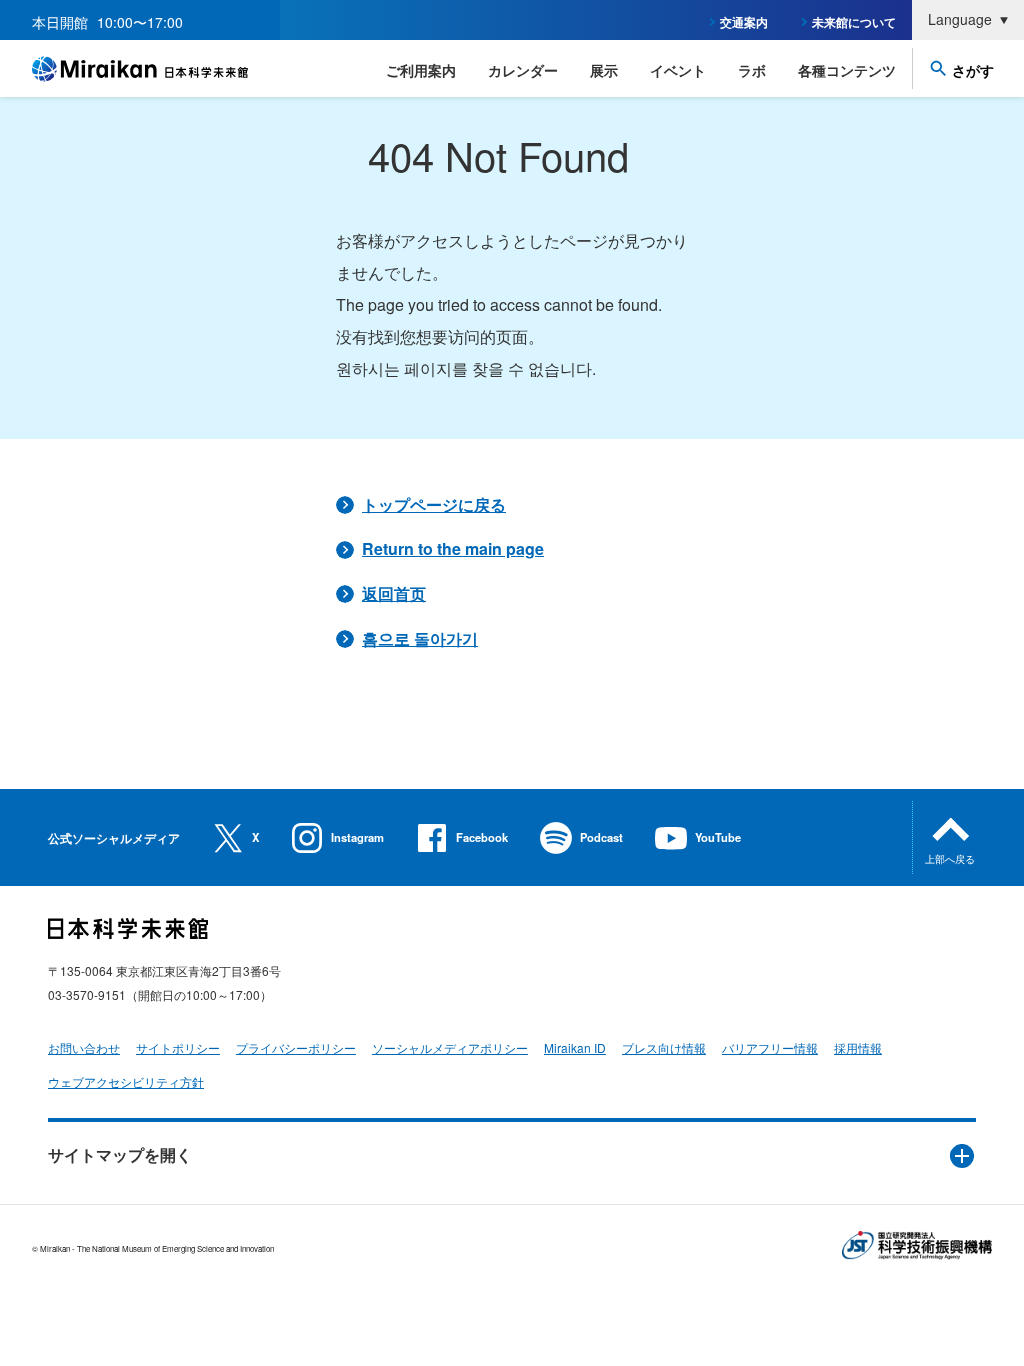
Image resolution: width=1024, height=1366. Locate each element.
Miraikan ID (575, 1047)
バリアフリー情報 (770, 1047)
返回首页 (394, 593)
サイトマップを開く (120, 1154)
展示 (604, 70)
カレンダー (523, 70)
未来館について (854, 22)
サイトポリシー (178, 1047)
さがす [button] (973, 70)
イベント (678, 70)
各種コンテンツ (847, 70)
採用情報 (858, 1047)
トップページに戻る (434, 504)
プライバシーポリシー (296, 1047)
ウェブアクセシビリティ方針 (126, 1081)
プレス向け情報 (664, 1047)
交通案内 (744, 22)
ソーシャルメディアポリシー (450, 1047)
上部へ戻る (950, 859)
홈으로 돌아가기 (420, 638)
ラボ (752, 70)
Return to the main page (453, 548)
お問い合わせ (84, 1047)
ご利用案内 (421, 70)
